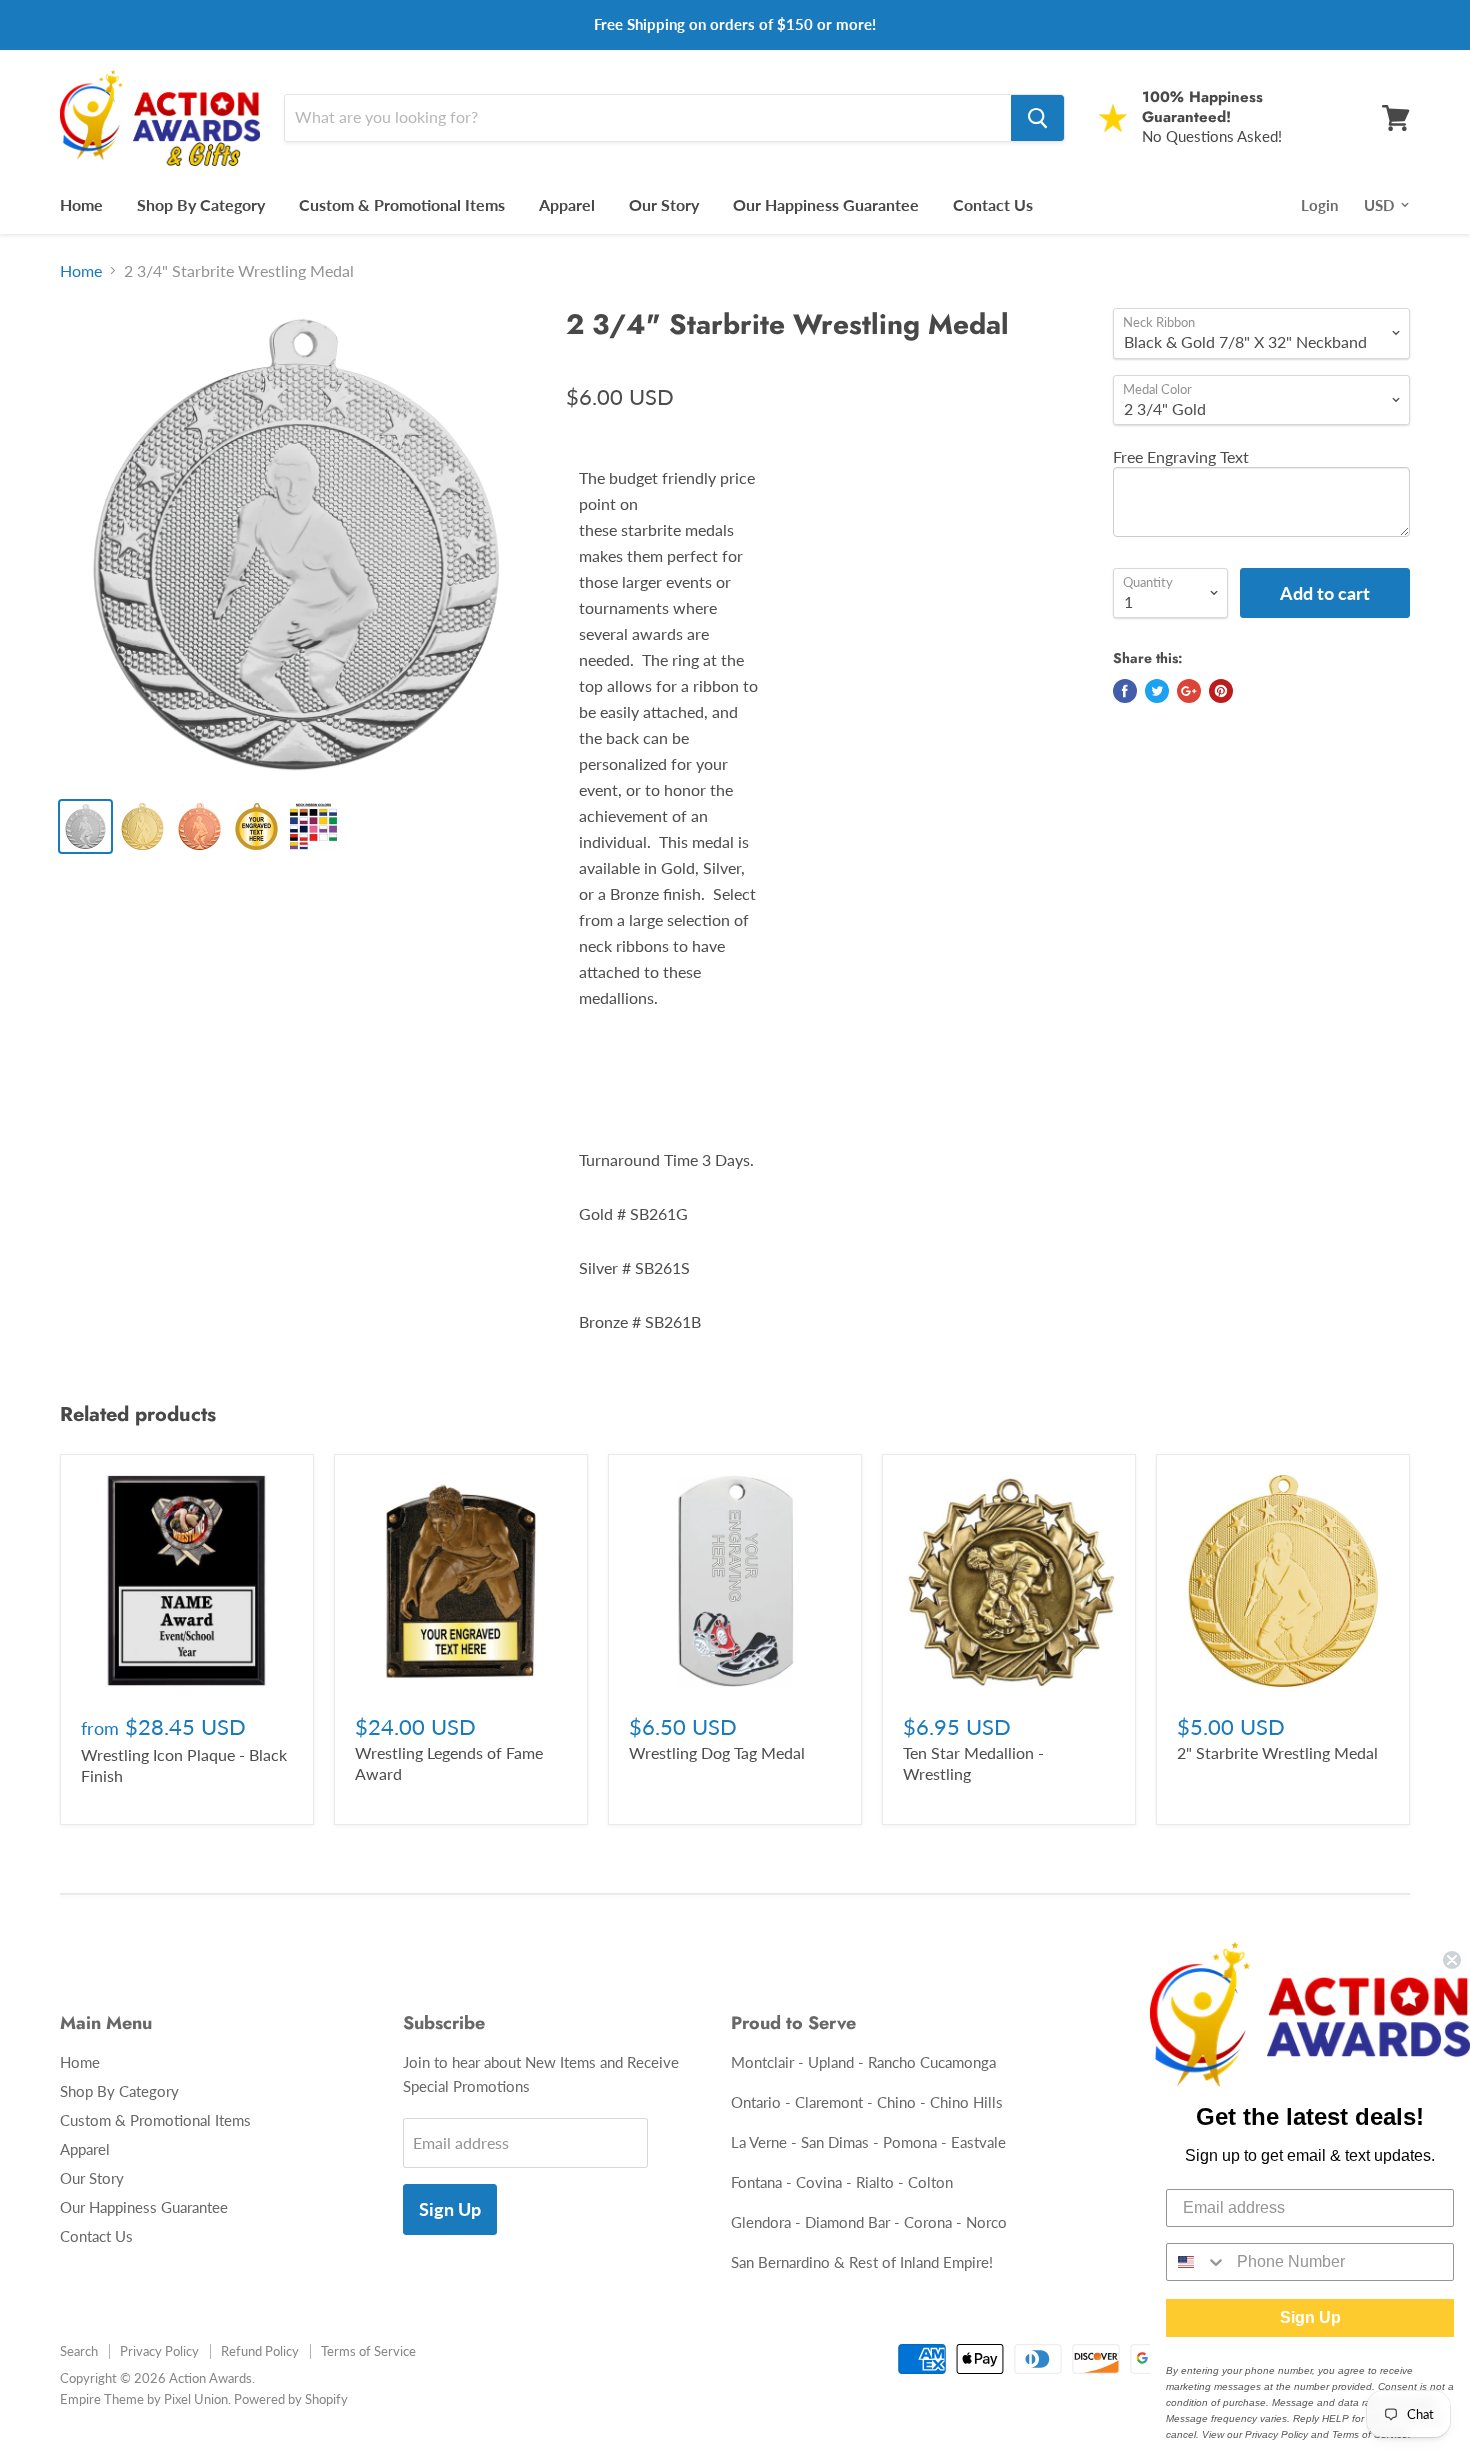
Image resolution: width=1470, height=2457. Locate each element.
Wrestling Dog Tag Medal (717, 1752)
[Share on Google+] (1189, 691)
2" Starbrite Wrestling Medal (1277, 1752)
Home (81, 204)
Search (79, 2351)
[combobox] (1197, 2262)
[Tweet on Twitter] (1157, 691)
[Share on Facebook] (1125, 691)
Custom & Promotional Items (402, 204)
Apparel (567, 204)
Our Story (664, 204)
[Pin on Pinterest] (1221, 691)
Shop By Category (201, 204)
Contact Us (993, 204)
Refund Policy (260, 2351)
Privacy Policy (159, 2351)
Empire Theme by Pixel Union (144, 2399)
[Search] (1037, 118)
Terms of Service (368, 2351)
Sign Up (450, 2209)
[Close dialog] (1452, 1960)
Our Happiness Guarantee (826, 204)
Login (1319, 205)
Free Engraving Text (1181, 456)
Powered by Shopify (291, 2399)
